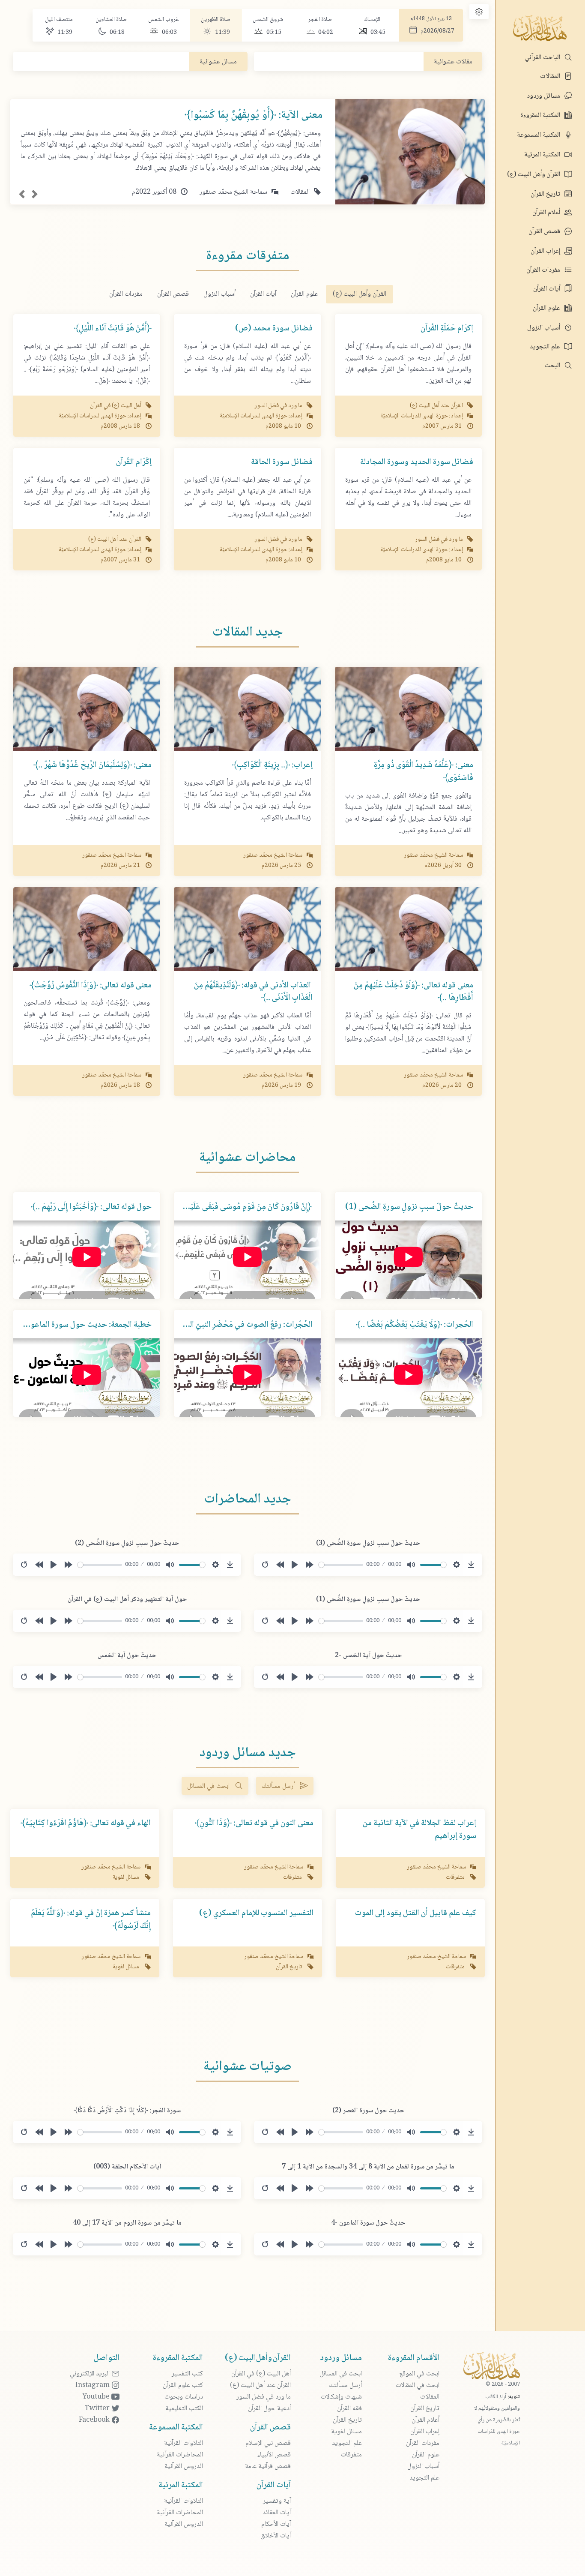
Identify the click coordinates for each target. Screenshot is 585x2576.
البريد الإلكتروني (91, 2374)
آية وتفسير (277, 2501)
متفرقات (351, 2455)
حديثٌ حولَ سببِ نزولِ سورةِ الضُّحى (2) (127, 1543)
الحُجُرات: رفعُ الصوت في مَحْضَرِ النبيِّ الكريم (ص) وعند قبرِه (218, 1325)
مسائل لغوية (346, 2432)
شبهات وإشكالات (341, 2397)
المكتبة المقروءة (541, 115)
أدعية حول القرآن (269, 2409)
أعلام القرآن (547, 213)
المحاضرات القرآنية (180, 2455)
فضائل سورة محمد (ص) (274, 329)
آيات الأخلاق (276, 2536)
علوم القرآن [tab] (304, 294)
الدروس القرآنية (184, 2467)
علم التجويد (546, 347)
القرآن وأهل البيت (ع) (534, 175)
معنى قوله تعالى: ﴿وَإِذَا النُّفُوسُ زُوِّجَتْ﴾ (91, 986)
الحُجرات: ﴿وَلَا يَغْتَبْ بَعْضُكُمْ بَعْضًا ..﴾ (415, 1325)
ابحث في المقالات (418, 2386)
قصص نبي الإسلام (268, 2443)
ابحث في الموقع (419, 2374)
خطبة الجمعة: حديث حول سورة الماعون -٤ (84, 1325)
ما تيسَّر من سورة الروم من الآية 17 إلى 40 (127, 2223)
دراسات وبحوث (184, 2397)
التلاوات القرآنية (184, 2443)
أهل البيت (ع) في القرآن (261, 2374)
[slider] (341, 1565)
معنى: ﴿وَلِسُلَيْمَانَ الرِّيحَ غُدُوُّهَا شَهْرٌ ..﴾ (93, 765)
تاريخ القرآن (546, 194)
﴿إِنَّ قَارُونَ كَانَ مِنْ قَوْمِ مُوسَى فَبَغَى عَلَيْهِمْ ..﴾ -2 (237, 1207)
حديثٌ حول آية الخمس (127, 1656)
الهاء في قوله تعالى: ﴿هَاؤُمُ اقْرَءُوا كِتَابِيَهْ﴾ (86, 1823)
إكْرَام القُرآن (134, 462)
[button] (22, 194)
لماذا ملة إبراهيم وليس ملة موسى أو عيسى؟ (128, 63)
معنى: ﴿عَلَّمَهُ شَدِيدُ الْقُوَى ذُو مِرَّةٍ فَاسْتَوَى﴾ (424, 772)
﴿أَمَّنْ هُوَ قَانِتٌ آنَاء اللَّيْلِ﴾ (113, 329)
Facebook (95, 2420)
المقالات (551, 76)
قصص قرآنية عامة (268, 2467)
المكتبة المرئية (543, 155)
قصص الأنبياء (274, 2455)
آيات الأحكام (276, 2524)
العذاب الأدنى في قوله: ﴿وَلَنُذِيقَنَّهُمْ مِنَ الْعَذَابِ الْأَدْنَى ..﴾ (253, 992)
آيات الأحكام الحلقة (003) (127, 2167)
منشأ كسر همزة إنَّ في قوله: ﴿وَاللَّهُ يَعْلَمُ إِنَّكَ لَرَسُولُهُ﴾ (91, 1920)
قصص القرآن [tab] (173, 294)
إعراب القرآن (546, 251)
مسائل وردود (544, 96)
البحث (553, 366)
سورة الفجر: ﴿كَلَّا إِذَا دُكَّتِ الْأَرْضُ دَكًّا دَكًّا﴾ (127, 2111)
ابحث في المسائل (211, 1786)
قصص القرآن (545, 232)
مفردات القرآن (544, 270)
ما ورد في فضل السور (264, 2397)
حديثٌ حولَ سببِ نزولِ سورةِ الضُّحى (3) (368, 1543)
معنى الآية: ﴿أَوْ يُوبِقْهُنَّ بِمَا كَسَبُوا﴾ (254, 115)
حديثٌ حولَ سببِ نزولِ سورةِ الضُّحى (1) (409, 1207)
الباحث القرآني (543, 58)
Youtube (97, 2397)
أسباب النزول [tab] (219, 294)
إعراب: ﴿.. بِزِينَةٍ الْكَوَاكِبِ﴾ (272, 765)
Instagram (93, 2386)
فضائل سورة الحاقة (282, 462)
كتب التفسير (187, 2374)
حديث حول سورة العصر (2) (368, 2111)
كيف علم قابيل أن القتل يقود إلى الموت (416, 1913)
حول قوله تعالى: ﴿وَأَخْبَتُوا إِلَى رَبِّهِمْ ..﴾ (91, 1207)
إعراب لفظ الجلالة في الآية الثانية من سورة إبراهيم (419, 1830)
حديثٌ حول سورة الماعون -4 (368, 2223)
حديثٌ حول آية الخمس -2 (368, 1656)
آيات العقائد (277, 2513)
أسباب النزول (545, 328)
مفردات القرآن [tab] (126, 294)
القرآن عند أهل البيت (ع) (260, 2386)
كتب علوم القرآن (183, 2386)
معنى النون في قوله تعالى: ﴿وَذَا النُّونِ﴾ (254, 1823)
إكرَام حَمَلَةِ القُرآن (447, 329)
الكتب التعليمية (184, 2409)
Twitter (98, 2409)
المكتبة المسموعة (539, 135)
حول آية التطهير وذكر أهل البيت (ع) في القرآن (127, 1600)
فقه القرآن (349, 2409)
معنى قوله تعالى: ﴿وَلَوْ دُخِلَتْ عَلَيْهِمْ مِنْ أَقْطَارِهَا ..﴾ (413, 992)
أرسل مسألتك (281, 1786)
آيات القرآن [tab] (263, 294)
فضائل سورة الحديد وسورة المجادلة (417, 462)
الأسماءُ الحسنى (398, 63)
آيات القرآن (548, 289)
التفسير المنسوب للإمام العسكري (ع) (256, 1913)
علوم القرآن (547, 308)
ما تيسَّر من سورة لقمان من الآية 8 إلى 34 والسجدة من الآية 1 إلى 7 (368, 2167)
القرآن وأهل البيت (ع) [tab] (360, 294)
